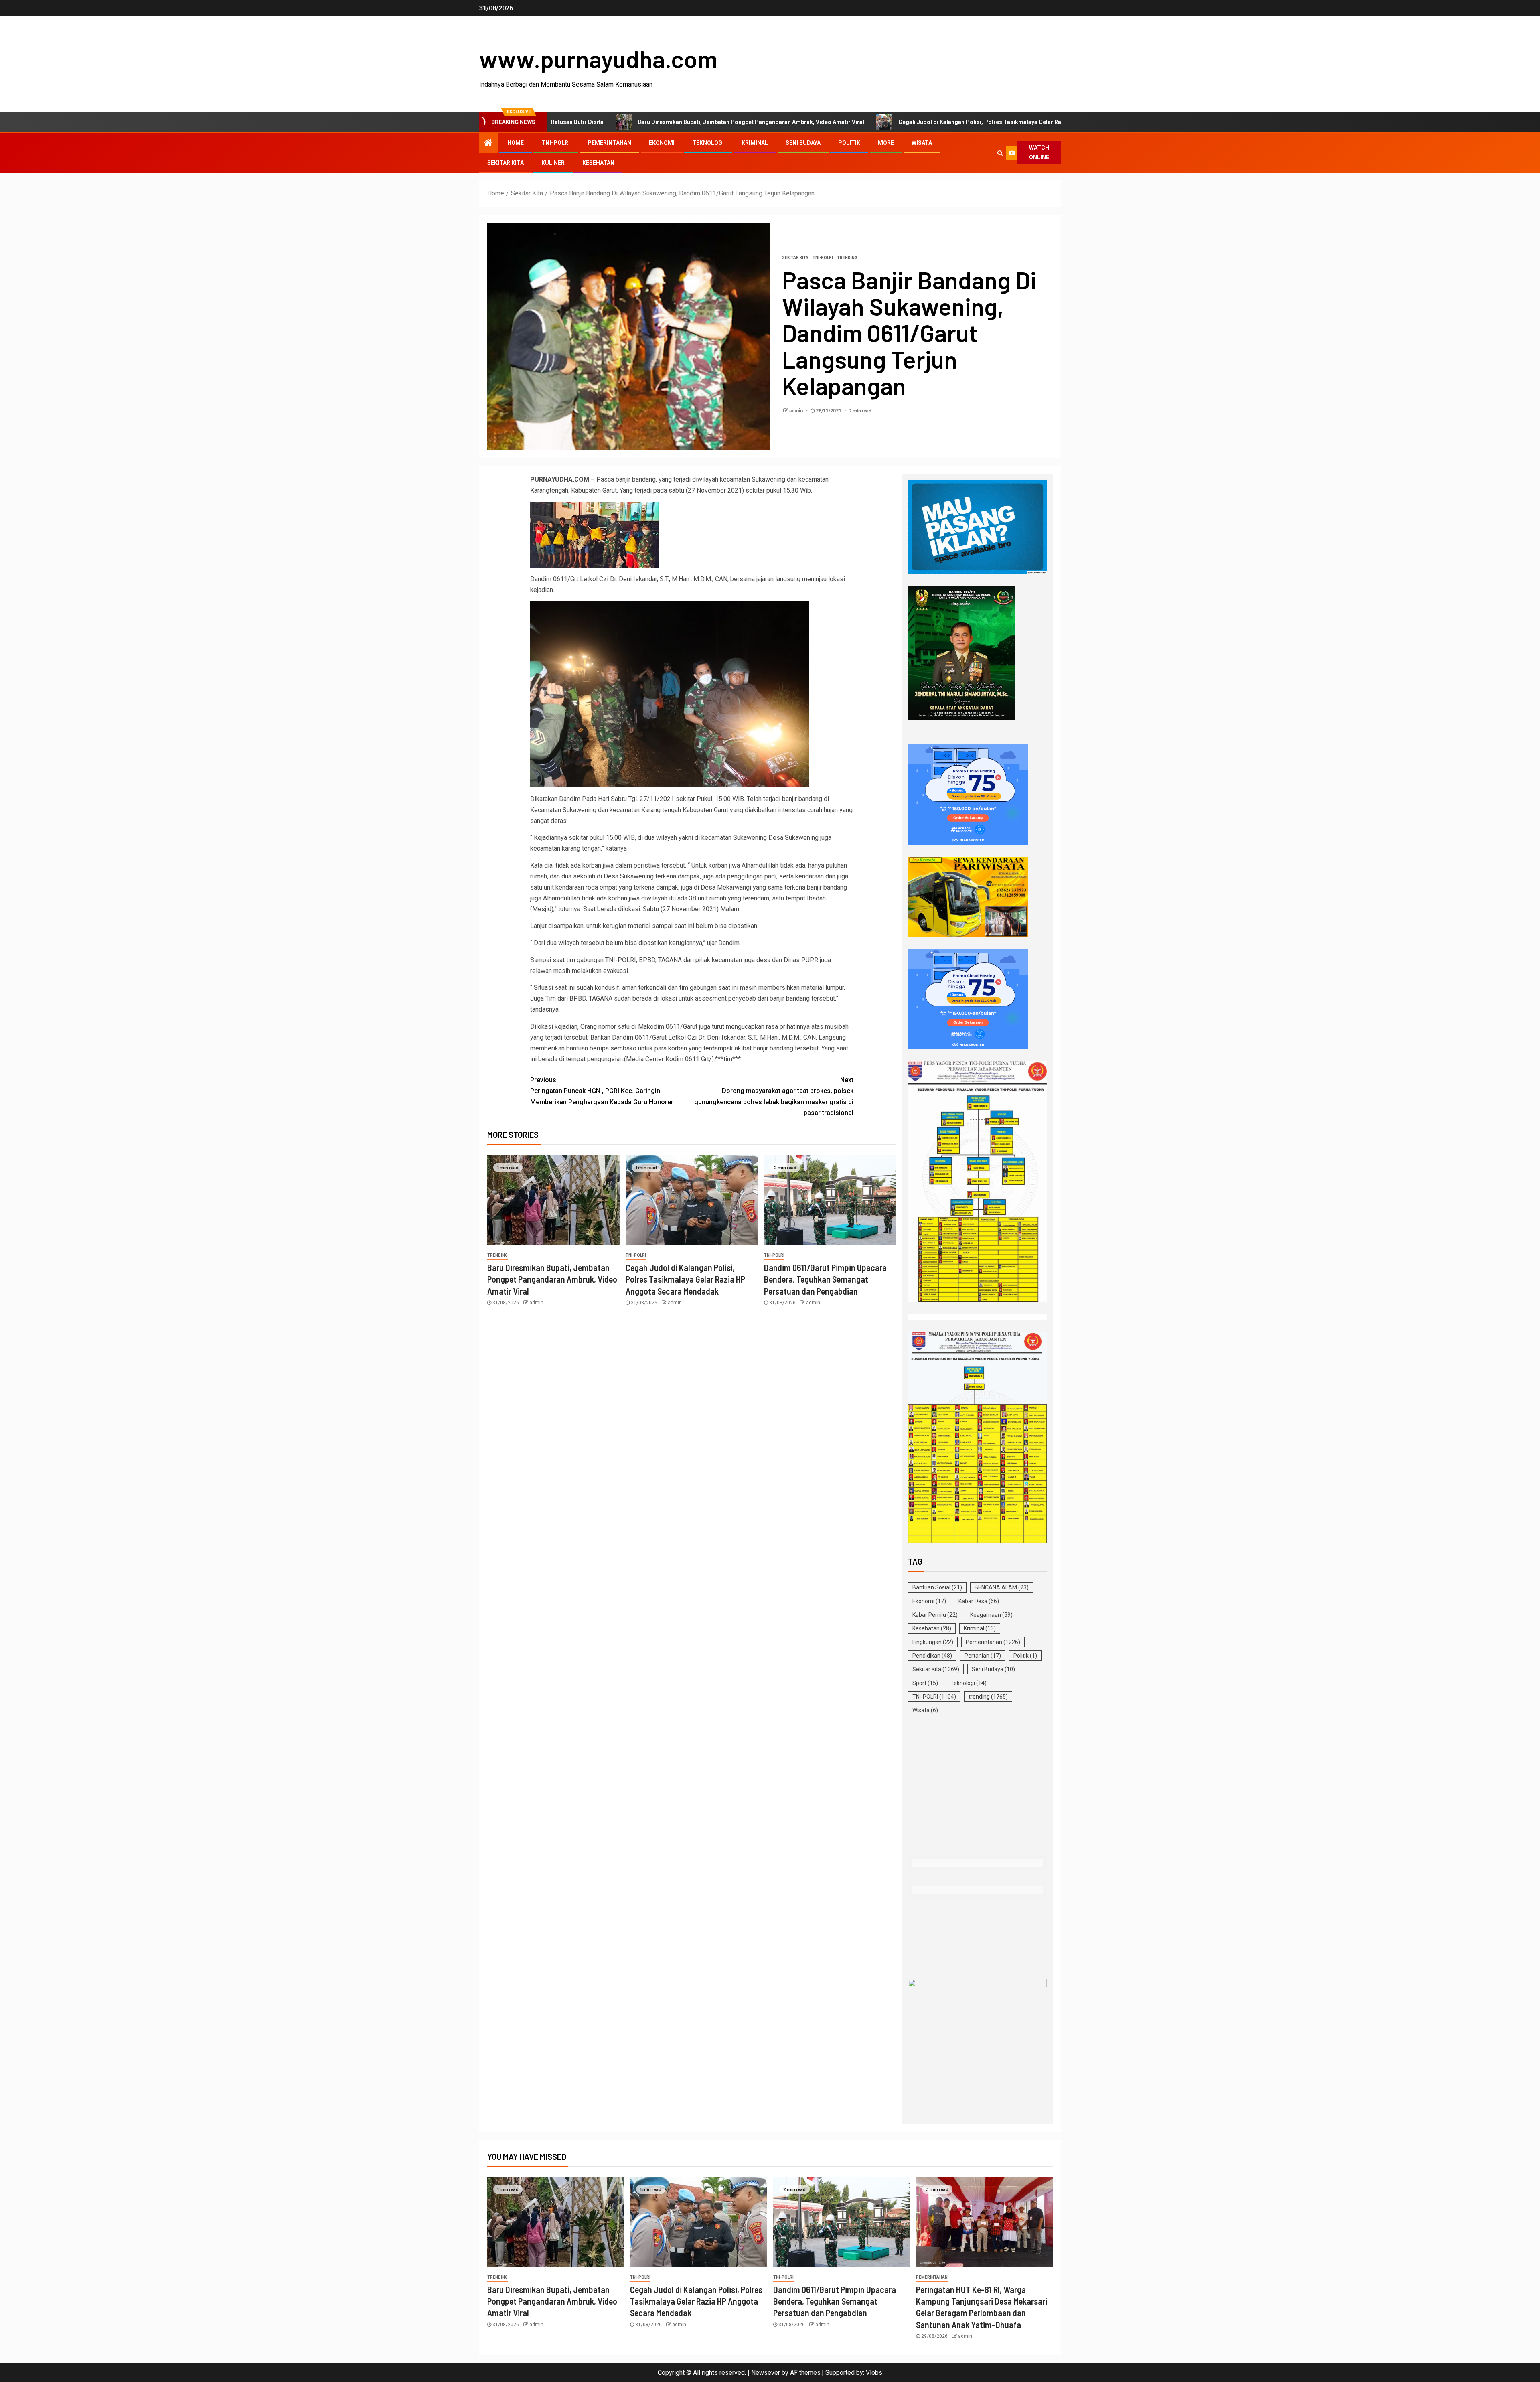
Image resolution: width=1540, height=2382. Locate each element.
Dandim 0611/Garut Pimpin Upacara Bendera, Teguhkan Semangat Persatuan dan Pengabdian (825, 1279)
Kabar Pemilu (935, 1615)
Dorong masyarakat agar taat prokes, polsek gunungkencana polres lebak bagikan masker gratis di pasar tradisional (774, 1096)
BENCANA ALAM (1002, 1587)
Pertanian (983, 1656)
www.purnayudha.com (598, 59)
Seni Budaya (803, 143)
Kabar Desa (979, 1601)
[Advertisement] (977, 1786)
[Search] (1000, 153)
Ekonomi (662, 143)
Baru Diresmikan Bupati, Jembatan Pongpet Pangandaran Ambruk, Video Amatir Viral (562, 122)
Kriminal (755, 143)
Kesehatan (598, 163)
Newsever (766, 2373)
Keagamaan (991, 1615)
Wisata (922, 143)
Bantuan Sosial (937, 1587)
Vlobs (874, 2373)
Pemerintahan (609, 143)
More (886, 143)
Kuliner (553, 163)
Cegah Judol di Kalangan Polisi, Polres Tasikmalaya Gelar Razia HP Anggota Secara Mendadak (837, 122)
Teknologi (708, 143)
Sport (925, 1683)
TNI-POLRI (556, 143)
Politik (849, 143)
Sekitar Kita (506, 163)
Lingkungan (933, 1642)
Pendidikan (932, 1656)
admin (797, 411)
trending (847, 258)
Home (516, 143)
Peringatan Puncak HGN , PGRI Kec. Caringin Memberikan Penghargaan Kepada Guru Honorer (602, 1091)
